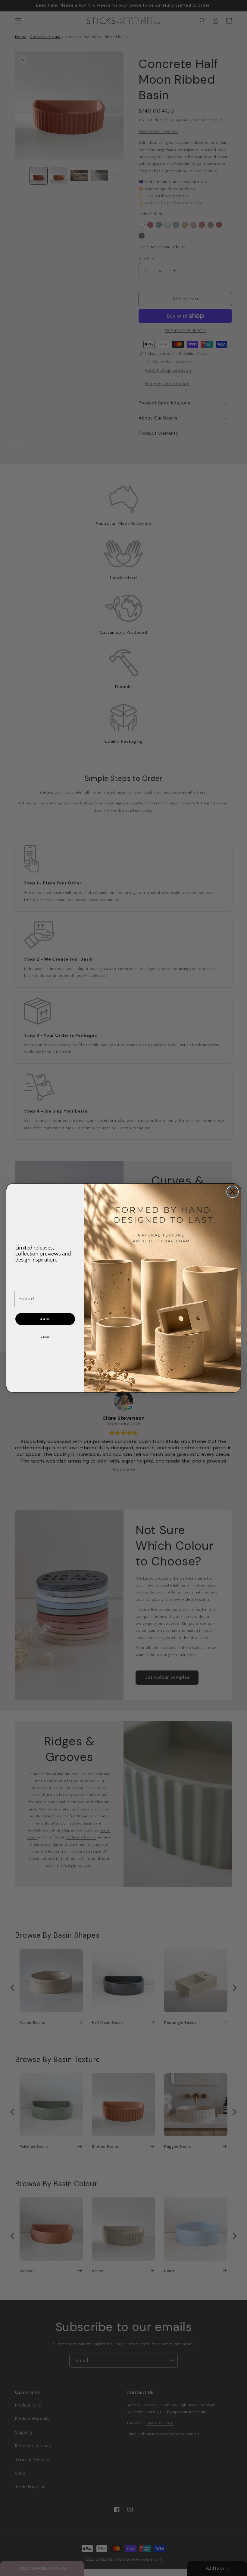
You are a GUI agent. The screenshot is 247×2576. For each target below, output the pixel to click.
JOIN (45, 1319)
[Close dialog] (233, 1192)
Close (45, 1337)
